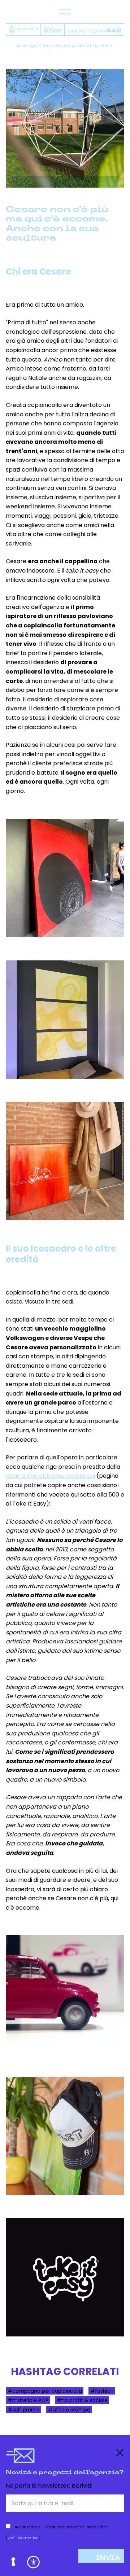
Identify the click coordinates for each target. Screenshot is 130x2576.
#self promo (24, 2409)
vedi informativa (23, 2538)
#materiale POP (28, 2400)
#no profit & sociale (82, 2400)
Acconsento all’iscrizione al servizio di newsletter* (61, 2527)
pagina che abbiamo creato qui (50, 1476)
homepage (26, 46)
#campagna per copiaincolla (45, 2391)
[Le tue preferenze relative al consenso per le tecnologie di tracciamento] (14, 2562)
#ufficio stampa (69, 2409)
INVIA (108, 2558)
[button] (33, 2562)
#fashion (102, 2391)
